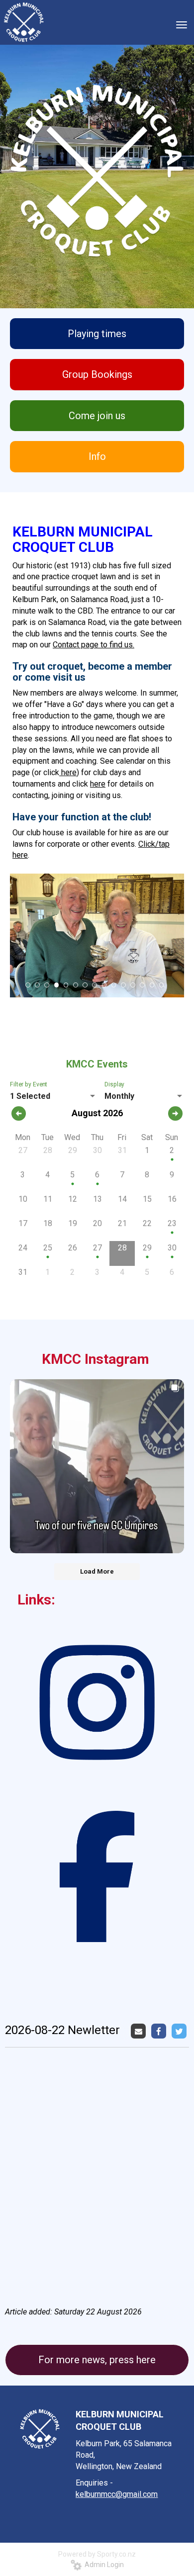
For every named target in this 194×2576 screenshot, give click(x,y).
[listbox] (53, 1096)
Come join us (97, 416)
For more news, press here (97, 2360)
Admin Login (103, 2565)
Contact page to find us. (94, 645)
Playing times (97, 334)
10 (114, 985)
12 (133, 985)
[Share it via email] (140, 2031)
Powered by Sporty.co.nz (97, 2554)
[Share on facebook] (160, 2031)
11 (123, 985)
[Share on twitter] (180, 2031)
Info (97, 456)
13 (142, 985)
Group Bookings (97, 374)
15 (162, 985)
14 (152, 985)
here (68, 772)
